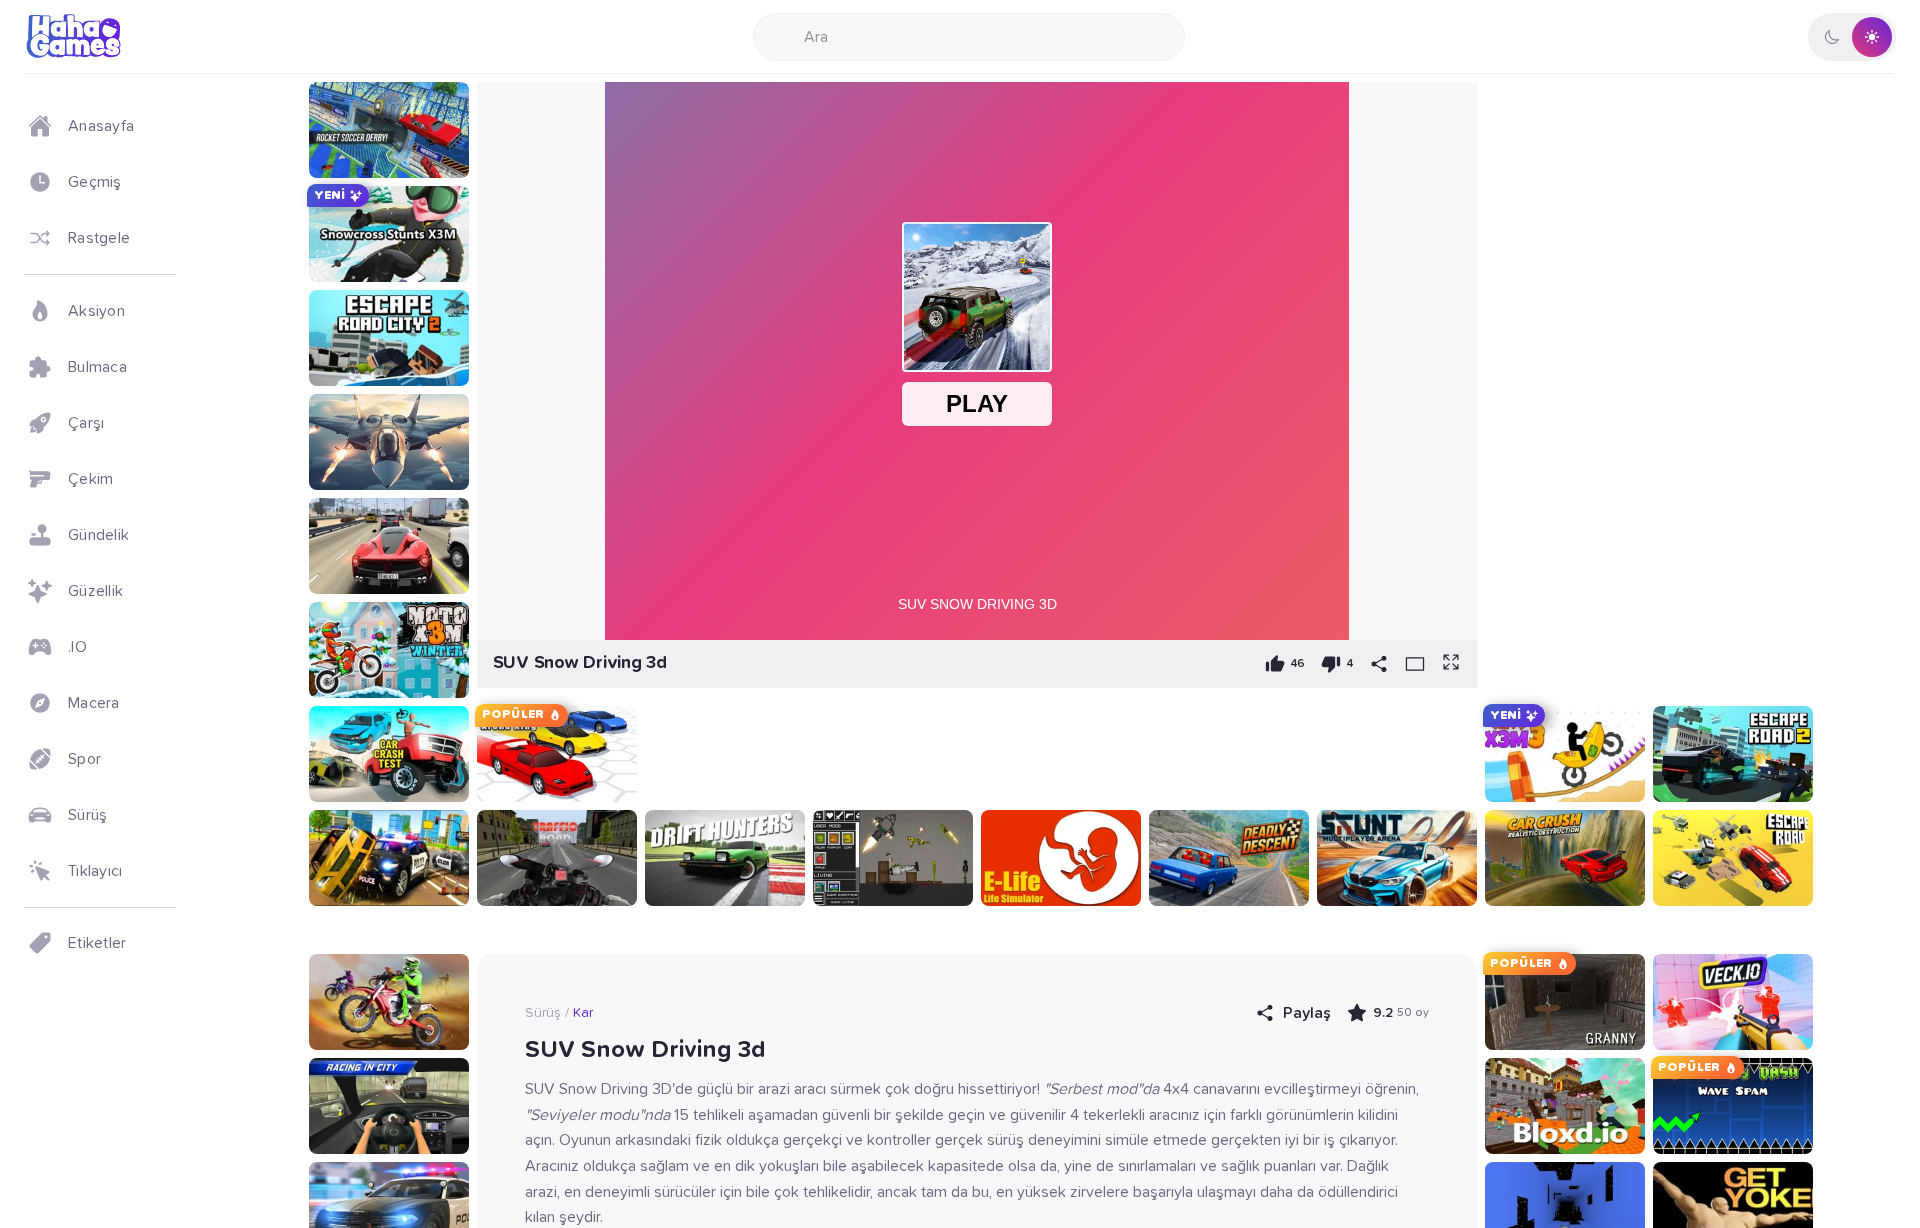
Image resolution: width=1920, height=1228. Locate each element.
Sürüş (543, 1013)
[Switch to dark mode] (1852, 37)
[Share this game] (1379, 664)
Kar (583, 1013)
